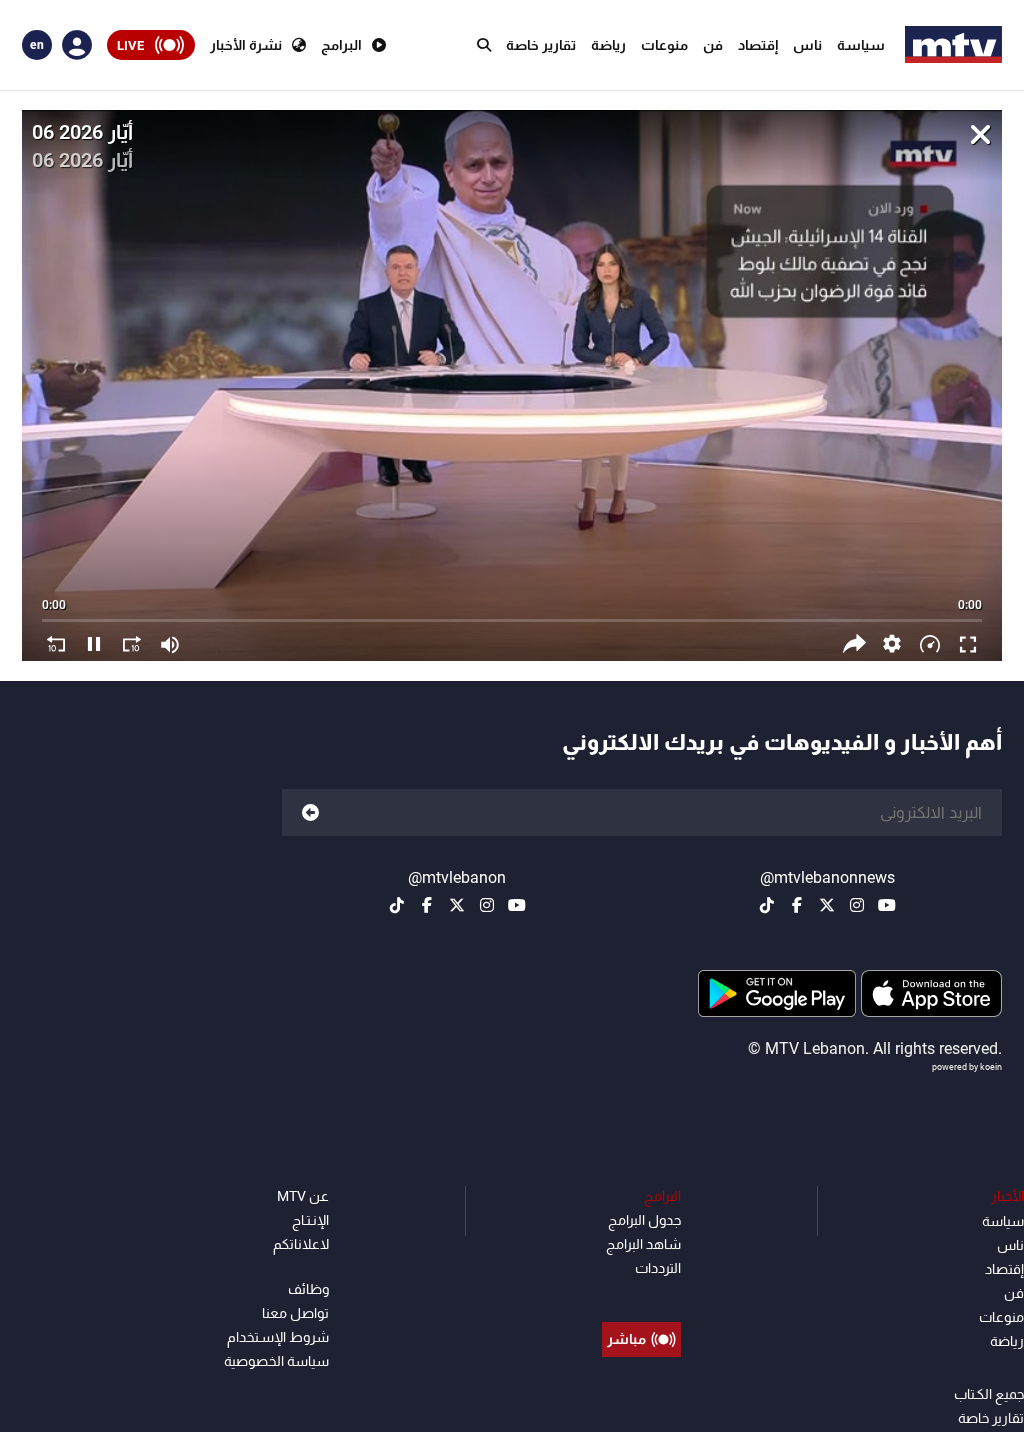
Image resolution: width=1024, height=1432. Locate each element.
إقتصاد (758, 45)
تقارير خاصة (541, 45)
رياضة (608, 45)
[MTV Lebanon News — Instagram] (857, 905)
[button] (892, 643)
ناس (807, 45)
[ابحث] (484, 45)
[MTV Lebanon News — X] (827, 905)
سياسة (861, 45)
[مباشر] (641, 1294)
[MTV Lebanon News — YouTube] (887, 905)
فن (713, 45)
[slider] (512, 611)
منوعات (664, 45)
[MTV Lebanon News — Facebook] (797, 905)
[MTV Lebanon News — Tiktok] (767, 905)
